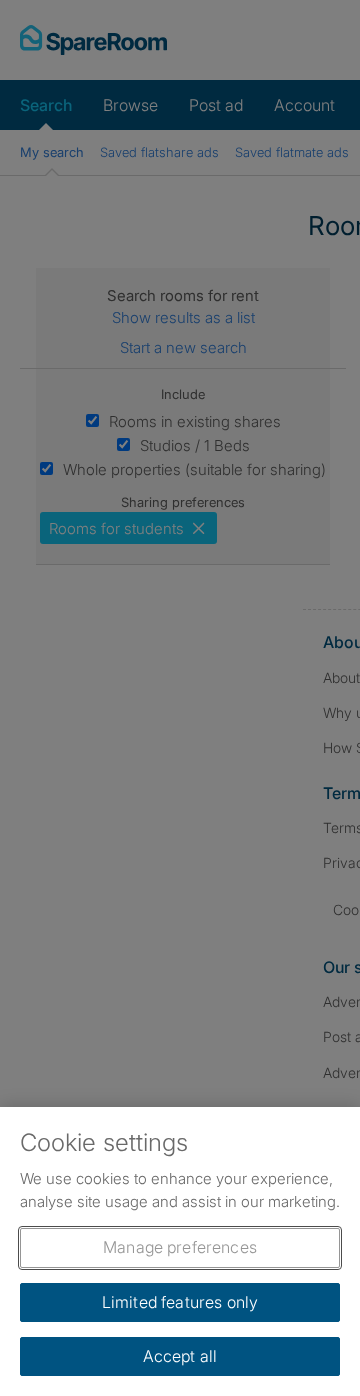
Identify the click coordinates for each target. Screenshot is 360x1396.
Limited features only (180, 1302)
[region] (180, 1251)
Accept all (180, 1356)
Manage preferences (180, 1247)
